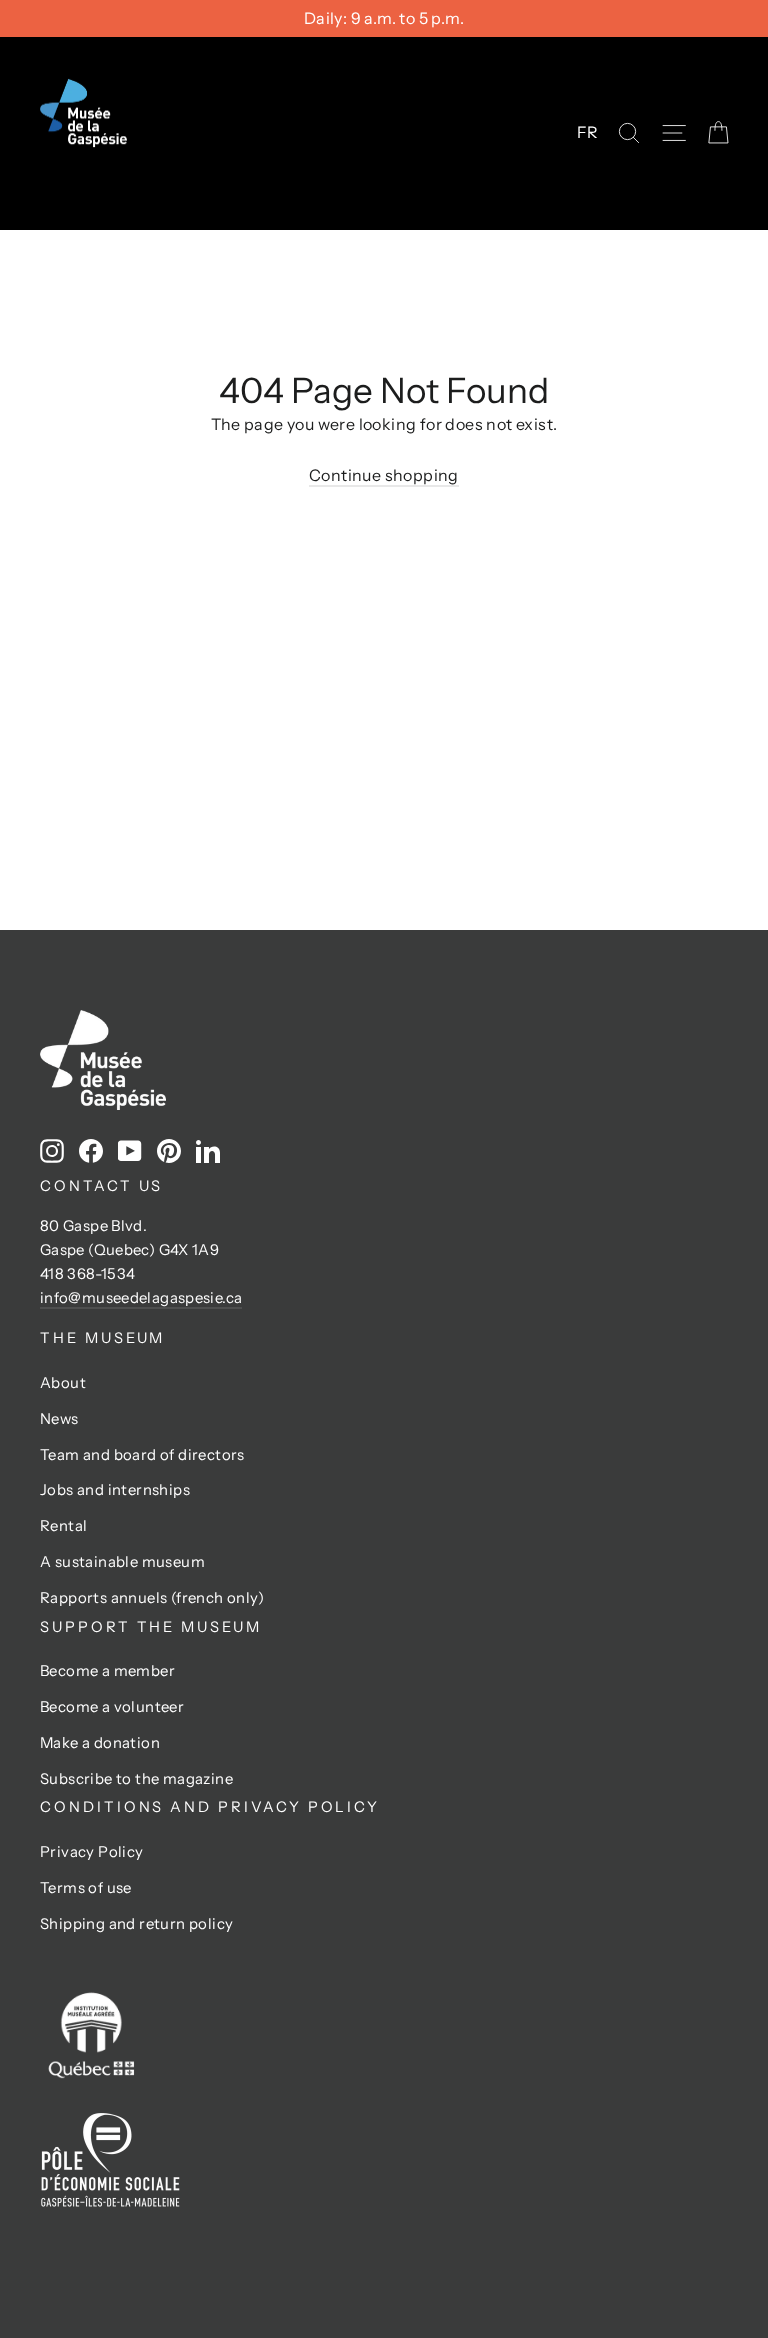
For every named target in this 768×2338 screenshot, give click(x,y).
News (59, 1419)
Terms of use (86, 1888)
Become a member (107, 1671)
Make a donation (100, 1743)
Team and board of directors (142, 1455)
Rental (63, 1526)
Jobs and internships (115, 1490)
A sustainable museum (122, 1562)
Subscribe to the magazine (136, 1779)
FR (588, 132)
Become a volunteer (112, 1707)
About (63, 1383)
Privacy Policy (92, 1852)
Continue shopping (384, 475)
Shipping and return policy (136, 1924)
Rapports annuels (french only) (152, 1598)
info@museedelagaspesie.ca (141, 1298)
